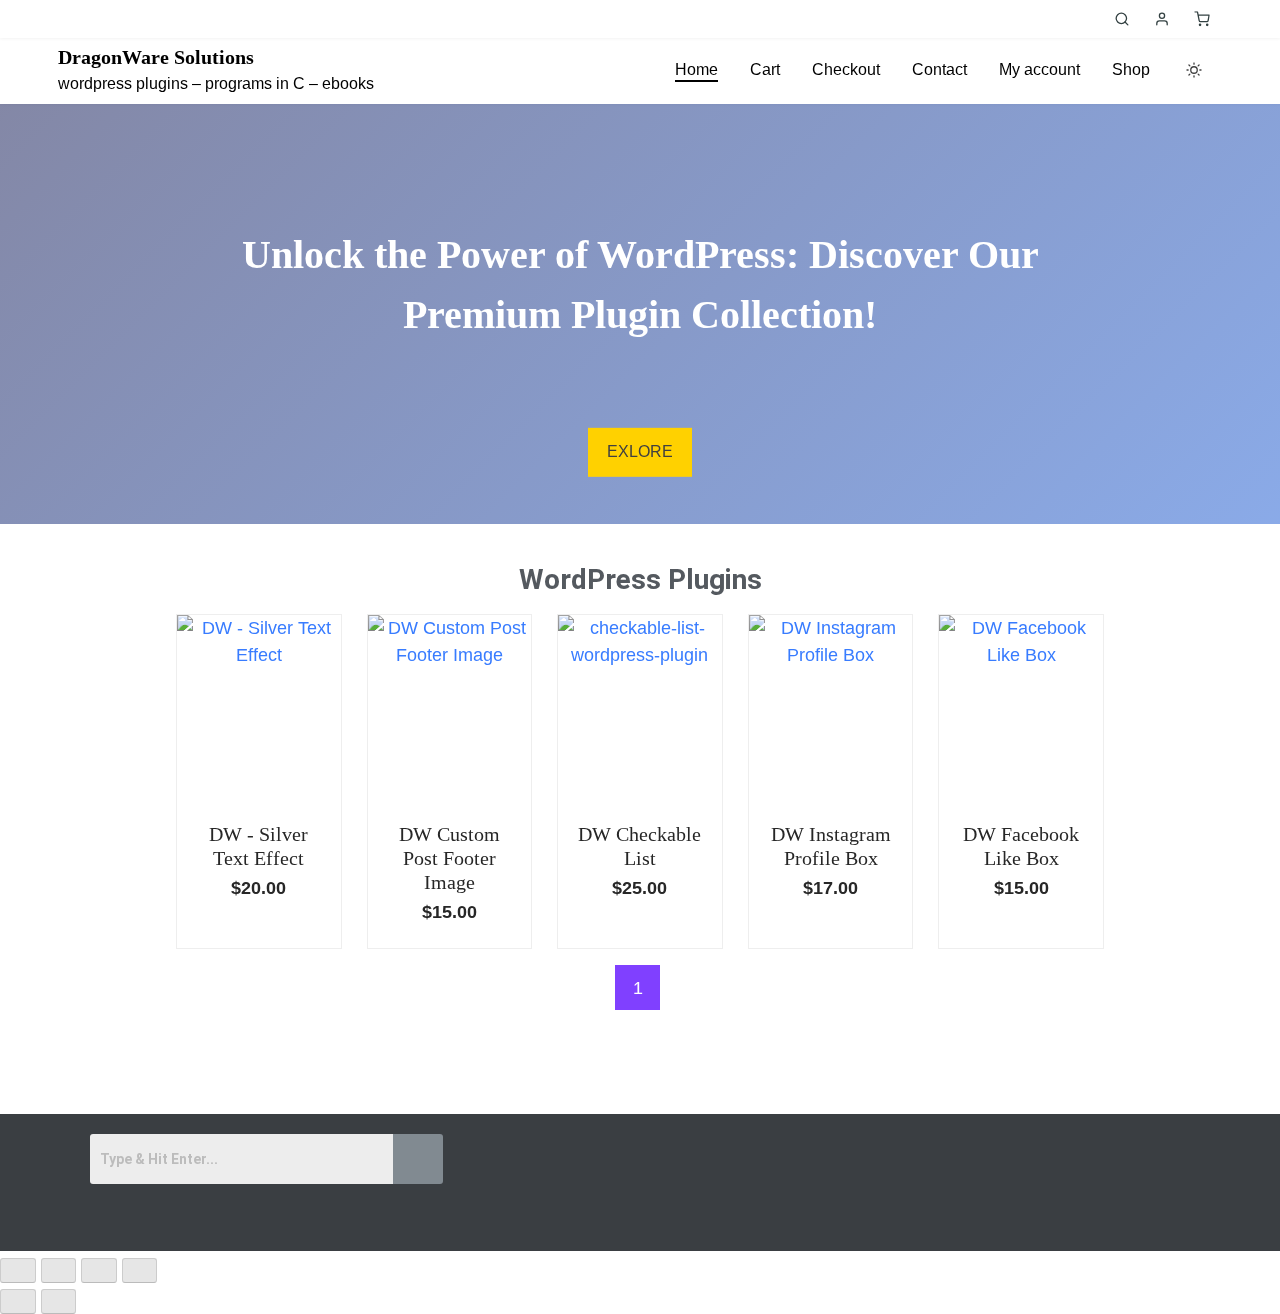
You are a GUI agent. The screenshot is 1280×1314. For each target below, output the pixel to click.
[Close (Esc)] (140, 1270)
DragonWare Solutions (156, 57)
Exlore (640, 451)
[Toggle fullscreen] (59, 1270)
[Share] (99, 1270)
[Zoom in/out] (18, 1270)
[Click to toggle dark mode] (1194, 71)
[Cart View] (1202, 19)
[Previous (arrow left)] (18, 1301)
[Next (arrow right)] (59, 1301)
